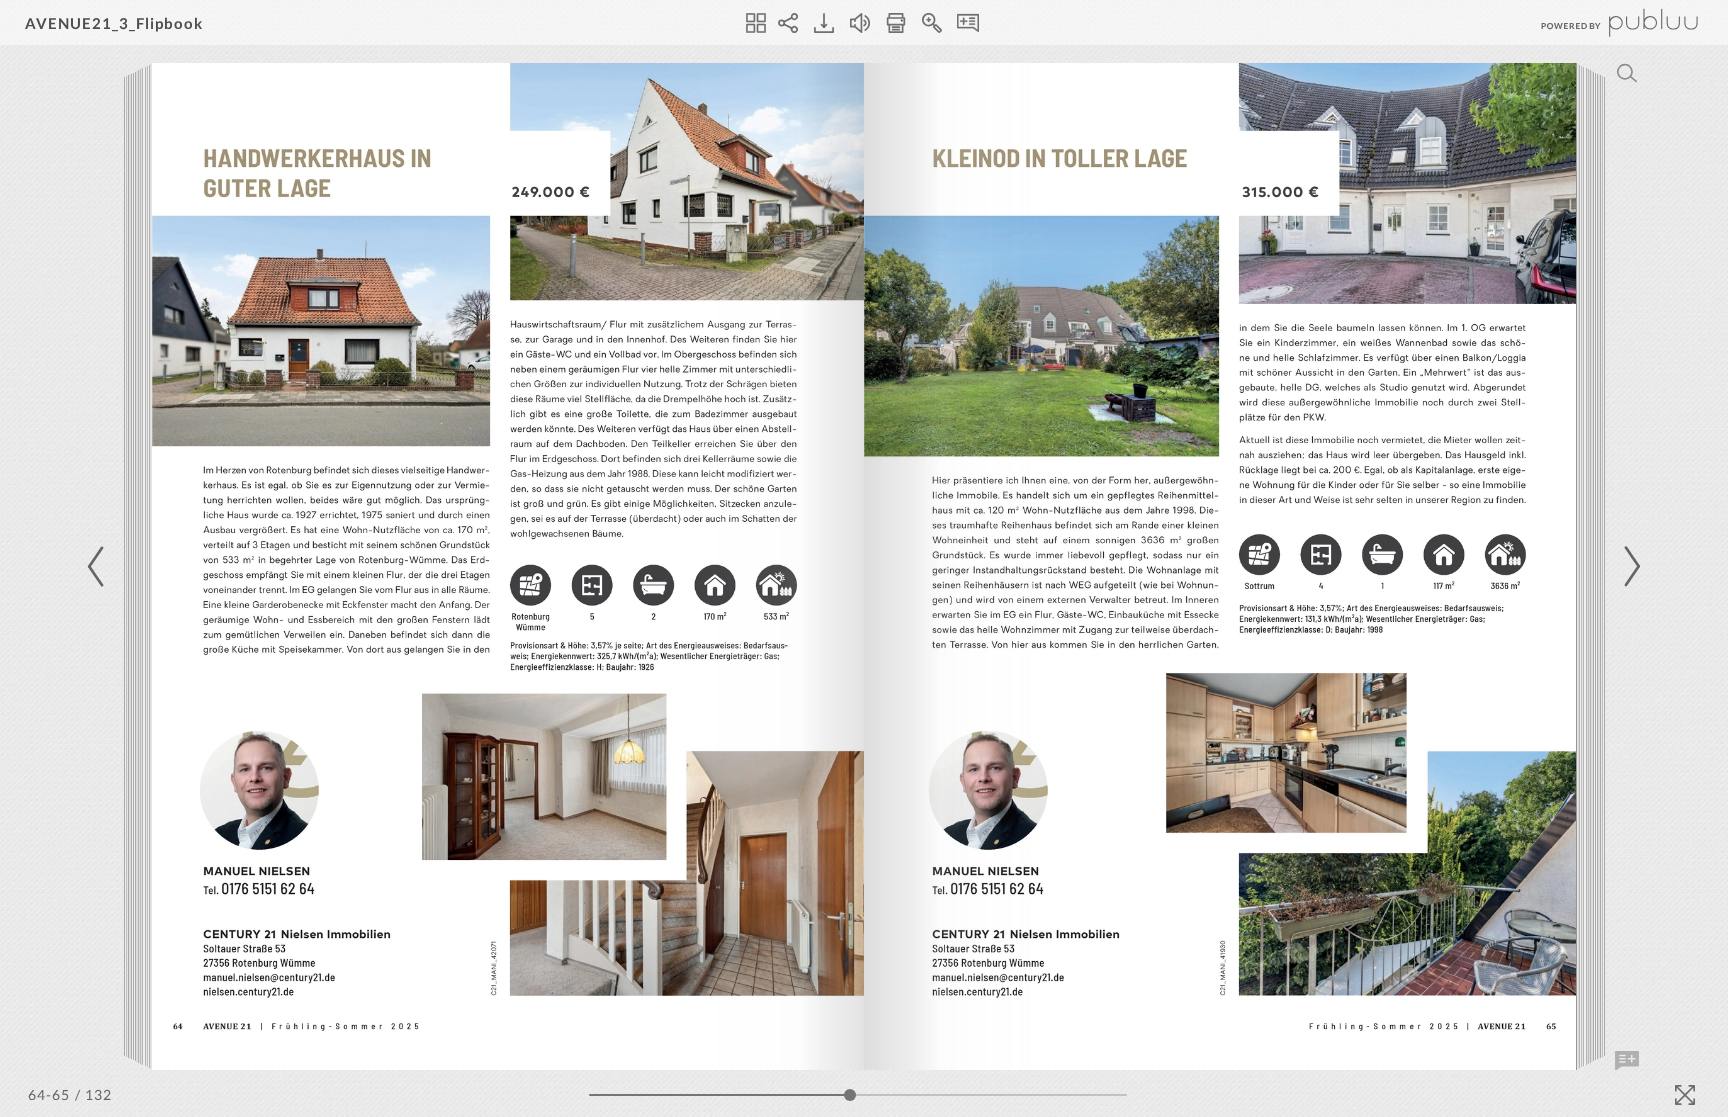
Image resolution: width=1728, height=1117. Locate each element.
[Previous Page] (99, 566)
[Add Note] (1627, 1061)
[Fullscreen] (1685, 1095)
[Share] (788, 23)
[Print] (896, 23)
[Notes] (968, 23)
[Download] (824, 23)
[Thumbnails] (756, 23)
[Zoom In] (932, 23)
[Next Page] (1629, 566)
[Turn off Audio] (860, 23)
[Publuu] (1603, 22)
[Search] (1627, 73)
